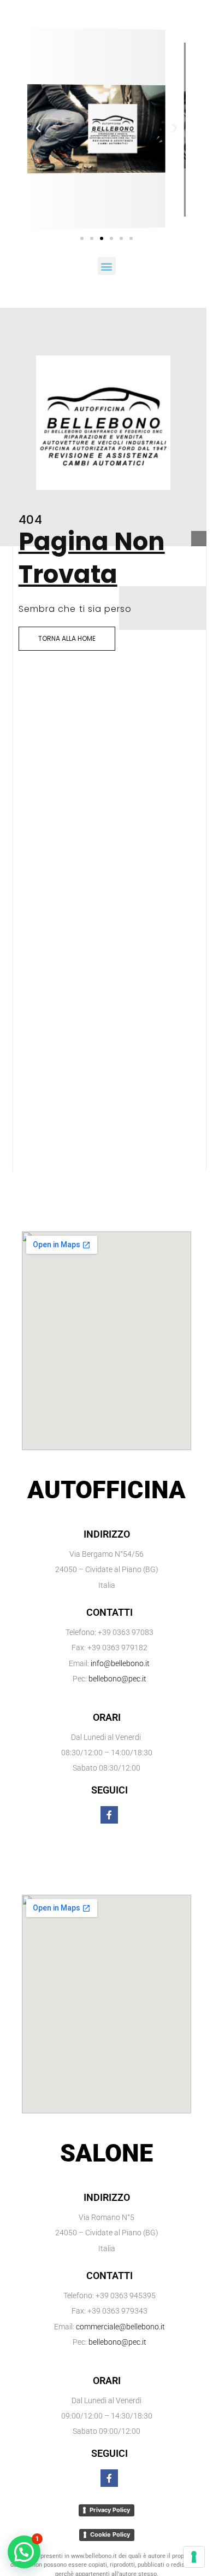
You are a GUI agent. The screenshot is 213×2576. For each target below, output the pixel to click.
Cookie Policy (110, 2534)
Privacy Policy (110, 2510)
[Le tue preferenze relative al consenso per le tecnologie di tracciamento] (194, 2557)
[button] (38, 128)
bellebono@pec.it (117, 1679)
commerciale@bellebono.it (120, 2327)
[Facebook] (109, 1815)
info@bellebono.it (120, 1663)
